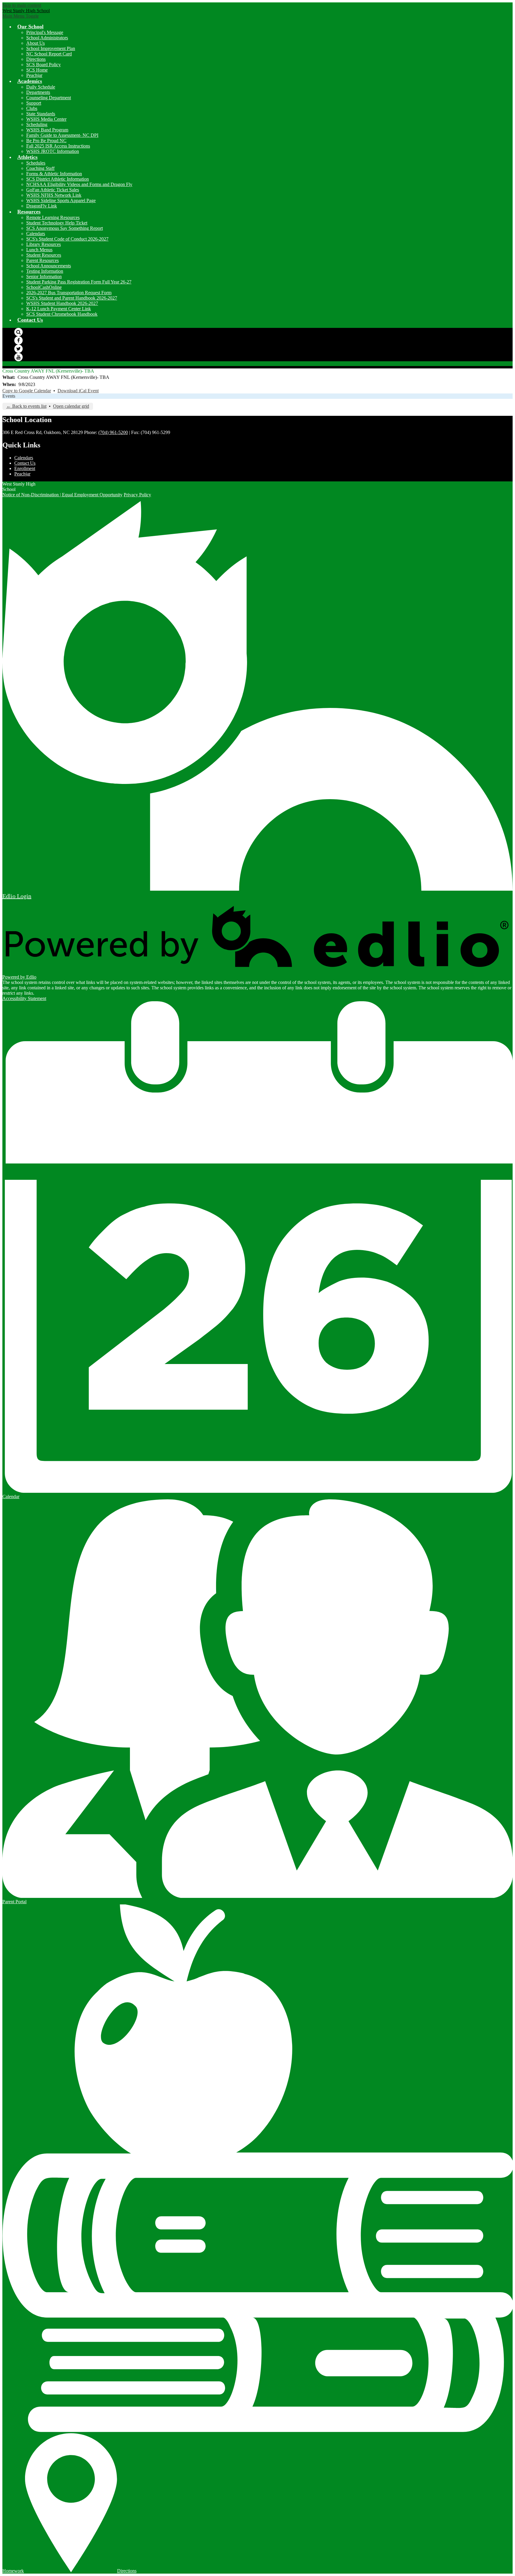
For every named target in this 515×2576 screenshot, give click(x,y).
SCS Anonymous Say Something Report (65, 228)
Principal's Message (45, 32)
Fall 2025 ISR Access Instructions (58, 146)
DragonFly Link (42, 206)
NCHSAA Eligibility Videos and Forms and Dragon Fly (79, 184)
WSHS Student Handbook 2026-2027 (62, 303)
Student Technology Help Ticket (57, 223)
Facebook (18, 340)
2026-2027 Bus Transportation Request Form (69, 293)
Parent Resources (42, 260)
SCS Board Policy (44, 65)
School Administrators (47, 38)
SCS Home (37, 70)
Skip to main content (22, 5)
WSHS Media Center (46, 119)
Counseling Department (49, 98)
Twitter (18, 349)
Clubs (32, 108)
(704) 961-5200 (113, 432)
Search (18, 332)
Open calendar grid (71, 406)
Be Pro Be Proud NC (46, 141)
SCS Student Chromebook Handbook (62, 314)
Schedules (36, 163)
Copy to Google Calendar (27, 391)
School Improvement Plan (51, 48)
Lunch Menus (39, 250)
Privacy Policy (137, 495)
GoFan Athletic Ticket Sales (53, 190)
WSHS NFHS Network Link (54, 195)
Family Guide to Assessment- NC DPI (62, 135)
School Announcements (49, 266)
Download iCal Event (78, 391)
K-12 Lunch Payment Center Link (59, 309)
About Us (35, 43)
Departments (38, 92)
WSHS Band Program (47, 130)
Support (34, 103)
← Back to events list (26, 406)
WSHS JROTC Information (53, 151)
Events (9, 396)
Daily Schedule (41, 87)
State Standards (41, 114)
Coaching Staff (40, 168)
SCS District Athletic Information (58, 179)
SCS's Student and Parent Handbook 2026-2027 (72, 298)
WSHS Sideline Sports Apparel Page (61, 200)
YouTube (18, 357)
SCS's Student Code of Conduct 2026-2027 (67, 239)
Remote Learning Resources (53, 217)
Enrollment (25, 468)
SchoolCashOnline (44, 287)
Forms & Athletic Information (54, 174)
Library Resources (44, 244)
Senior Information (44, 276)
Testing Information (45, 271)
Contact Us (25, 463)
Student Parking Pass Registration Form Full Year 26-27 (79, 282)
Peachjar (34, 75)
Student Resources (44, 255)
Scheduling (37, 124)
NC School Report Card (49, 54)
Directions (36, 59)
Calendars (36, 234)
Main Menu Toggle (21, 16)
